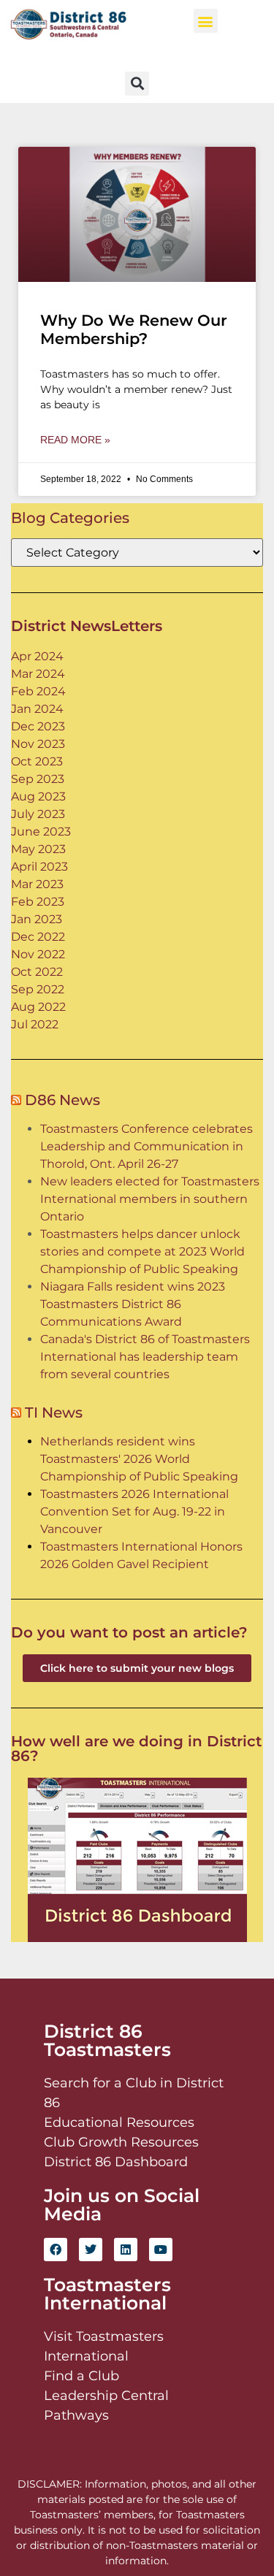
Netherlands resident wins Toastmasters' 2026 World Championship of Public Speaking (139, 1459)
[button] (206, 21)
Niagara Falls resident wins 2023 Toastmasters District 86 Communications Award (133, 1304)
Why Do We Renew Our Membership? (134, 329)
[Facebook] (56, 2250)
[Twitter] (91, 2250)
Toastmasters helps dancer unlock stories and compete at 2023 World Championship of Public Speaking (142, 1251)
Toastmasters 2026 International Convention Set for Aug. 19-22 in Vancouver (134, 1511)
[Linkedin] (126, 2250)
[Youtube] (161, 2250)
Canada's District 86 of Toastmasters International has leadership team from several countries (145, 1357)
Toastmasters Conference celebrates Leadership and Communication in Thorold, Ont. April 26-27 (146, 1146)
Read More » (75, 440)
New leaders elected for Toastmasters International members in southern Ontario (150, 1199)
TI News (54, 1413)
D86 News (62, 1100)
